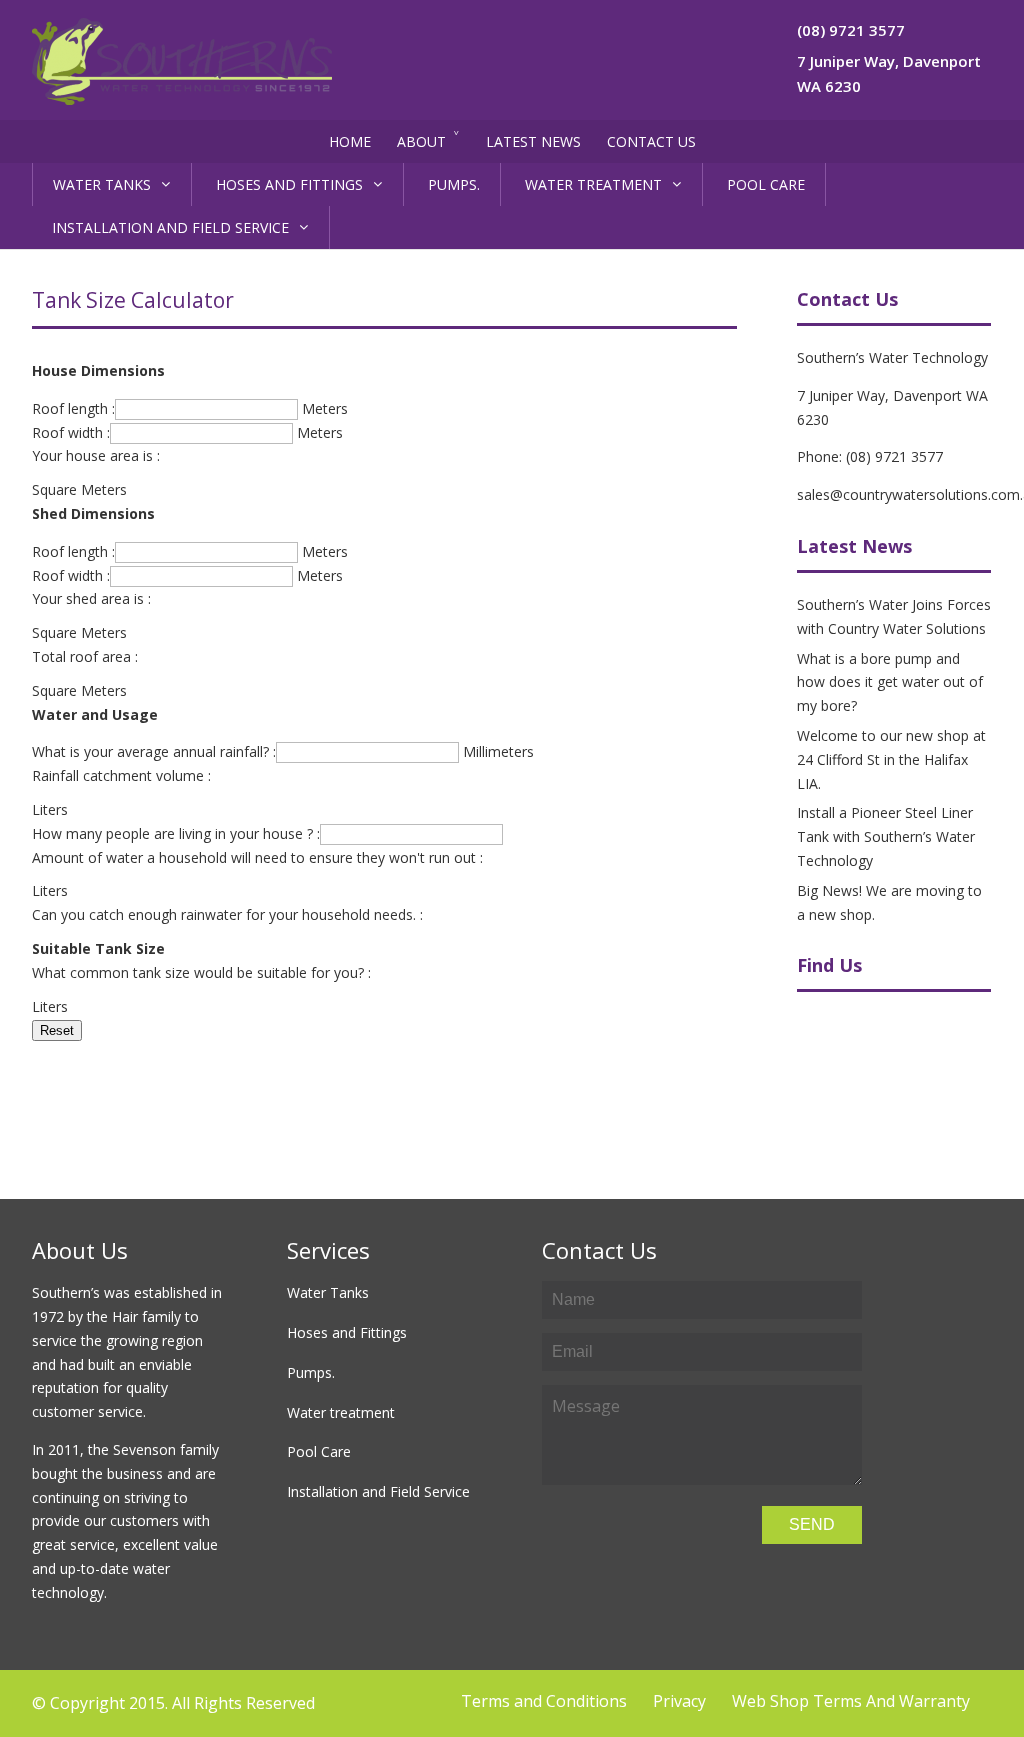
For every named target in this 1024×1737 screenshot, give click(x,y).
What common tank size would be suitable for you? (198, 972)
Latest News (533, 141)
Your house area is (92, 455)
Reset (57, 1030)
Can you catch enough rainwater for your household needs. (224, 914)
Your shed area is (88, 598)
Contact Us (651, 141)
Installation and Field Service (170, 227)
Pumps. (454, 184)
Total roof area (81, 656)
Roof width (67, 432)
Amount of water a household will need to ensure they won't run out (254, 857)
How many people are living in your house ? (172, 833)
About (421, 141)
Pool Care (766, 184)
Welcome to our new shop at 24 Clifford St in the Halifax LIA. (891, 759)
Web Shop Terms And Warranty (851, 1701)
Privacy (679, 1701)
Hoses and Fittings (289, 184)
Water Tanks (102, 184)
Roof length (70, 408)
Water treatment (593, 184)
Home (350, 141)
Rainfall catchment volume (118, 775)
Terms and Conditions (544, 1701)
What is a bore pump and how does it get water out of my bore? (890, 682)
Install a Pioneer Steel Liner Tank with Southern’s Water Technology (886, 836)
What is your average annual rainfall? (150, 751)
